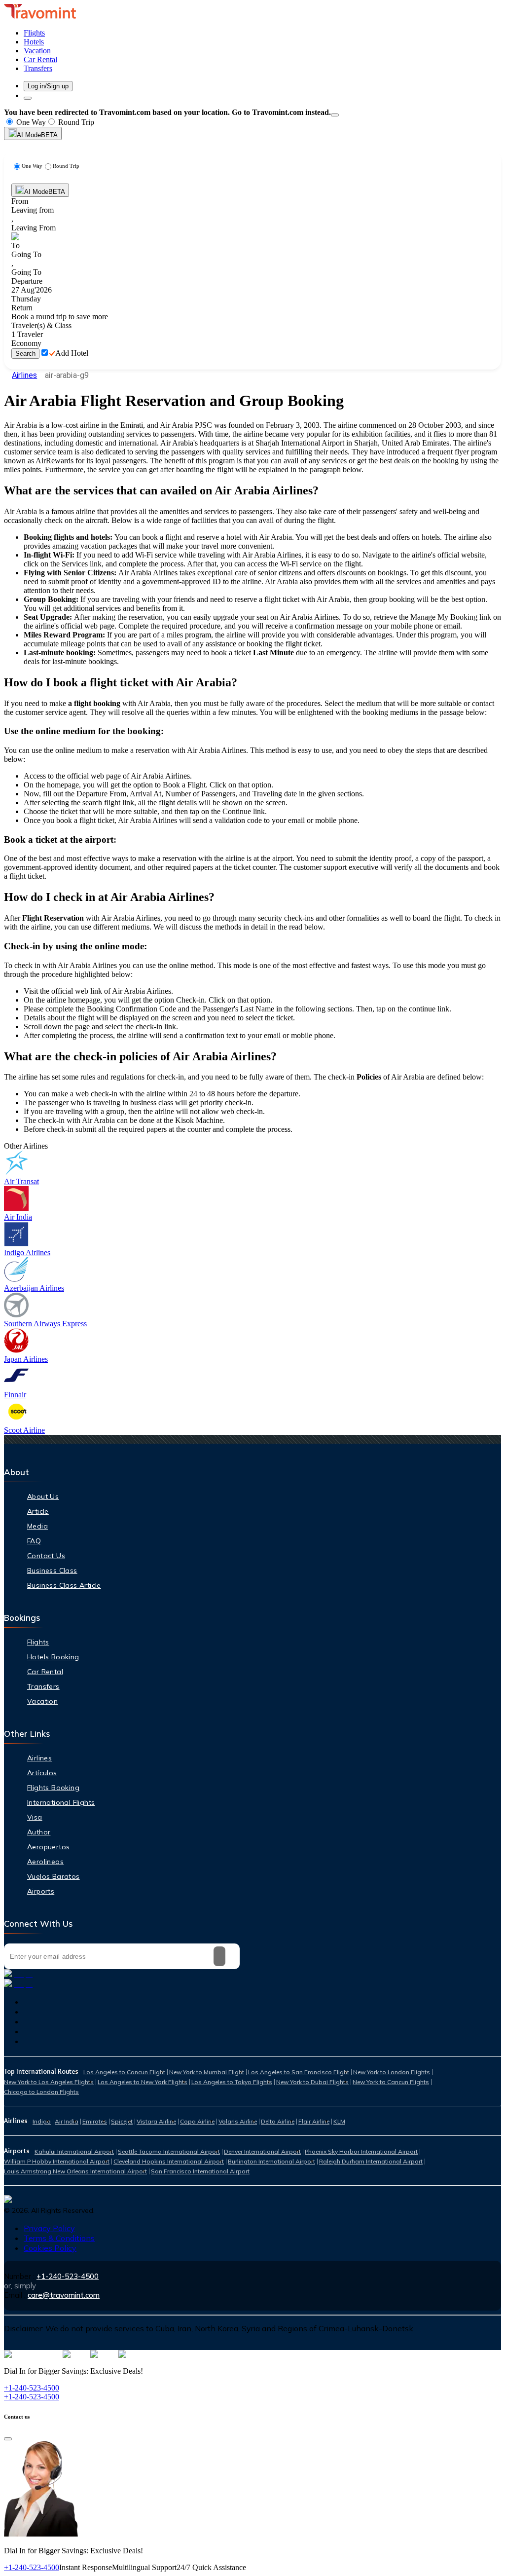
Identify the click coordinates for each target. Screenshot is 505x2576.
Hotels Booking (53, 1657)
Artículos (42, 1773)
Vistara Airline (156, 2121)
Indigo (42, 2121)
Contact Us (46, 1556)
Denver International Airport (262, 2151)
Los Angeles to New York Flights (143, 2082)
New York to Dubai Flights (312, 2082)
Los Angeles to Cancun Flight (124, 2072)
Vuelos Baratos (54, 1876)
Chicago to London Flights (41, 2092)
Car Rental (45, 1672)
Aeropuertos (48, 1847)
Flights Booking (53, 1788)
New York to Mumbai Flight (207, 2072)
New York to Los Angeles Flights (49, 2082)
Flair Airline (314, 2121)
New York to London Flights (392, 2072)
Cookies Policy (50, 2248)
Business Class (52, 1570)
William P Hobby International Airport (57, 2161)
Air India (67, 2121)
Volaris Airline (238, 2121)
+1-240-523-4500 (68, 2276)
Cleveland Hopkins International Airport (169, 2161)
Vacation (42, 1701)
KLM (339, 2121)
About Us (43, 1496)
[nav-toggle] (28, 98)
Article (38, 1511)
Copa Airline (197, 2121)
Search (25, 354)
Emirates (95, 2121)
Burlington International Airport (271, 2161)
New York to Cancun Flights (391, 2082)
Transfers (43, 1686)
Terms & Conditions (59, 2238)
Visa (35, 1817)
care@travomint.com (64, 2295)
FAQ (34, 1541)
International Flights (61, 1802)
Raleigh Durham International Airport (371, 2161)
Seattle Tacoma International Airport (169, 2151)
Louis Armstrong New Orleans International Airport (75, 2171)
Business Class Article (64, 1585)
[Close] (335, 115)
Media (37, 1526)
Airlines (24, 375)
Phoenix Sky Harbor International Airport (361, 2151)
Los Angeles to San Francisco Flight (299, 2072)
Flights (38, 1642)
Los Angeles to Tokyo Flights (232, 2082)
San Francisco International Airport (200, 2171)
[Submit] (219, 1956)
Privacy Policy (49, 2228)
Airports (41, 1891)
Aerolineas (45, 1862)
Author (39, 1832)
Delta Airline (278, 2121)
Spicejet (122, 2121)
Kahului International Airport (74, 2151)
